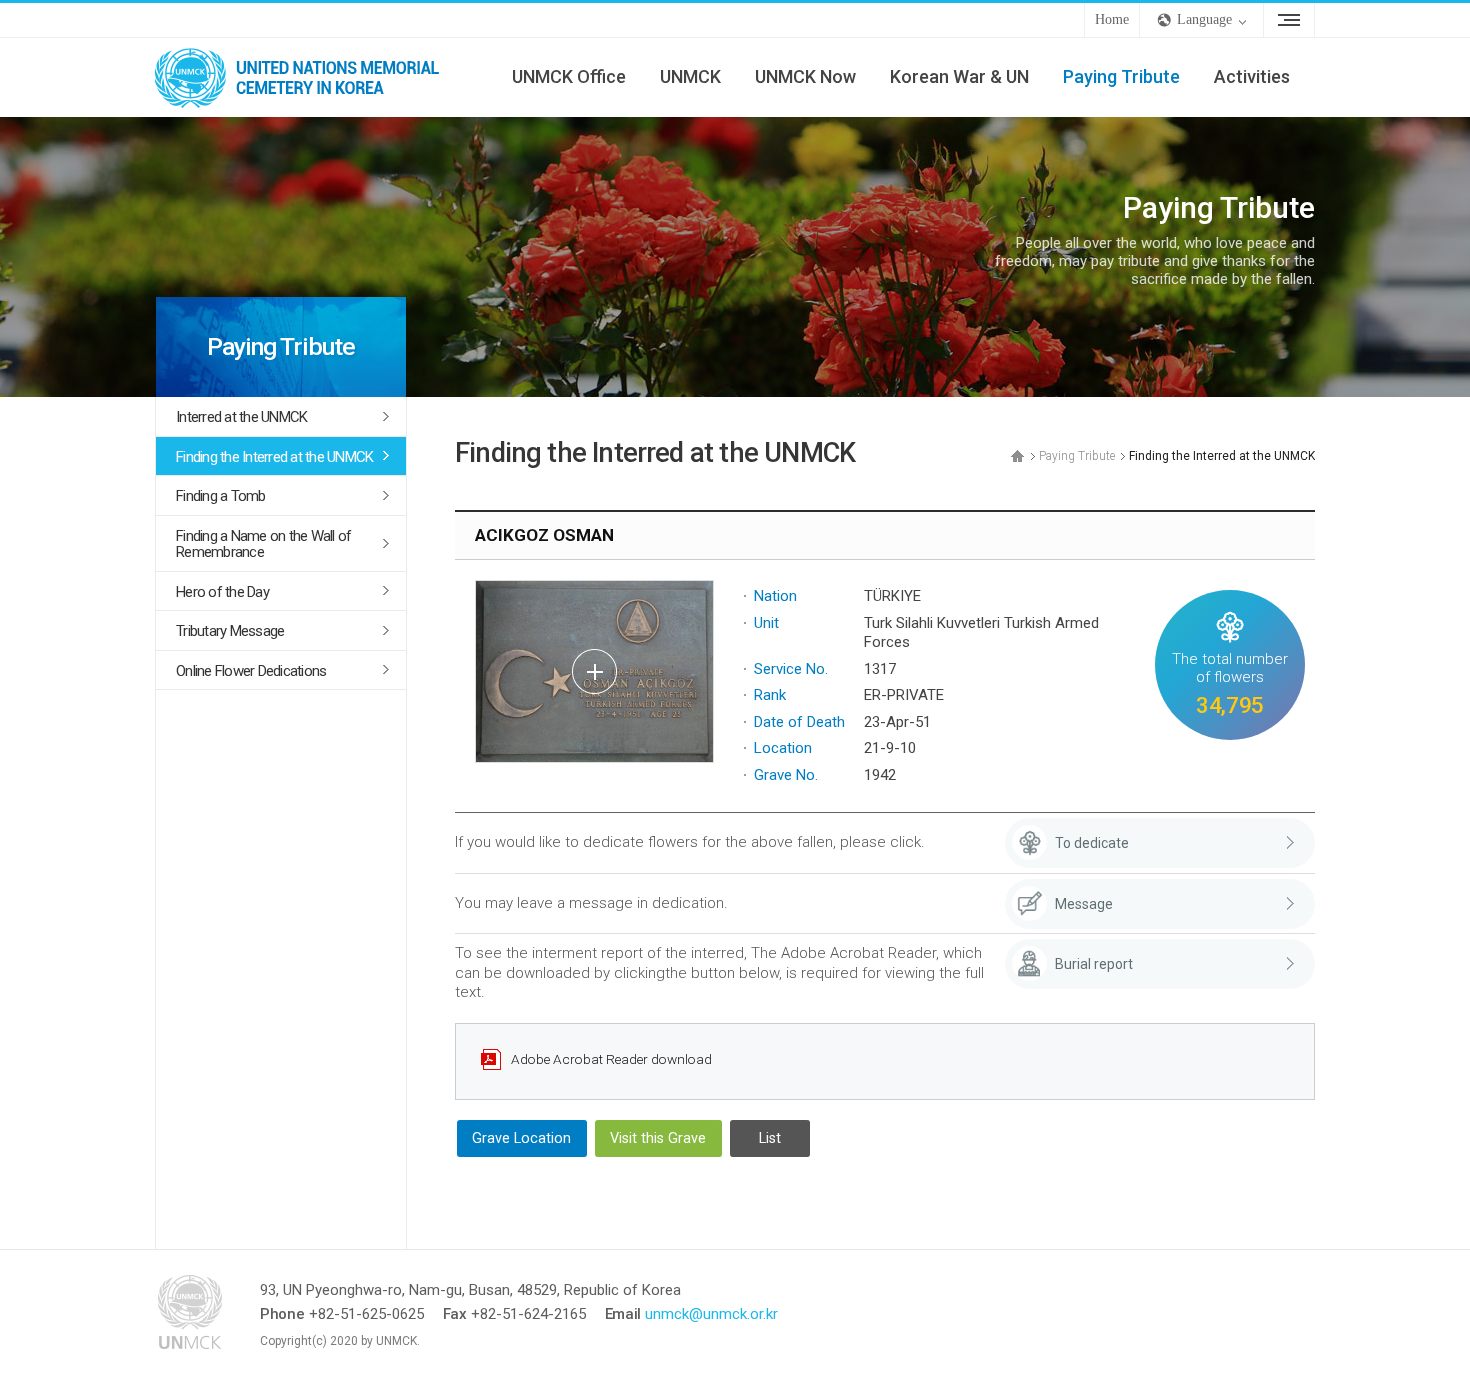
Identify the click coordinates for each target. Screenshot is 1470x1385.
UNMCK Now (805, 76)
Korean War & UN (959, 76)
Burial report (1094, 964)
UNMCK (690, 76)
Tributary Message (230, 631)
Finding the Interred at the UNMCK (274, 457)
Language (1204, 19)
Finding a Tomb (221, 496)
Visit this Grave (658, 1138)
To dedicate (1092, 843)
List (770, 1138)
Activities (1252, 76)
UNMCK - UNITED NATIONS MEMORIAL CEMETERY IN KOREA (305, 77)
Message (1084, 904)
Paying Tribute (1121, 76)
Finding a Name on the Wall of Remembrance (263, 544)
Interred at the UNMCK (241, 417)
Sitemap (1289, 20)
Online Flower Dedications (251, 671)
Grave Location (521, 1138)
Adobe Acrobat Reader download (611, 1059)
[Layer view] (594, 671)
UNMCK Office (569, 76)
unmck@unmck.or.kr (711, 1314)
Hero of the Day (222, 592)
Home (1112, 19)
